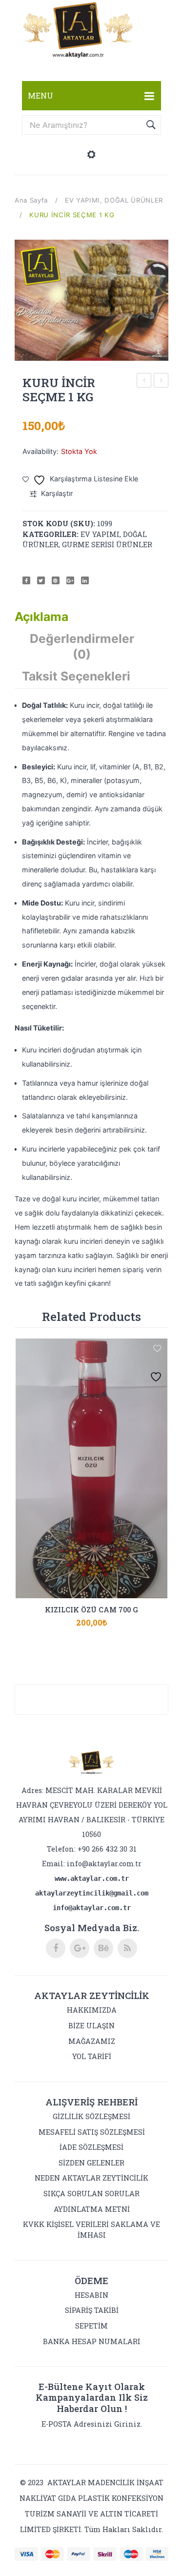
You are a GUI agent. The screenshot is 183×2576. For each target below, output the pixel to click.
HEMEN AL (117, 1617)
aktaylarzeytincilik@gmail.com (92, 1893)
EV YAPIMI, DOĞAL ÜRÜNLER (114, 200)
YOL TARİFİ (92, 2056)
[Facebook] (26, 580)
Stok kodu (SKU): (59, 524)
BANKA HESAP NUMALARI (92, 2341)
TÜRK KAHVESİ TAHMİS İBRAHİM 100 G (161, 381)
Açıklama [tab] (41, 617)
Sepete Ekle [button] (67, 1617)
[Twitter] (41, 580)
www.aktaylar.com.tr (92, 1878)
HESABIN (91, 2295)
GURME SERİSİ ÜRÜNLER (107, 545)
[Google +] (70, 580)
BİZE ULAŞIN (91, 2026)
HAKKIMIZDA (92, 2010)
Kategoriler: (51, 534)
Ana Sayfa (31, 200)
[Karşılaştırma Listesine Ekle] (157, 1349)
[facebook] (56, 1948)
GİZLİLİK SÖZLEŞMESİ (91, 2116)
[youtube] (103, 1948)
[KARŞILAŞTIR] (92, 1617)
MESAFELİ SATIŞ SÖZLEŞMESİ (92, 2132)
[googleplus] (80, 1948)
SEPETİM (91, 2326)
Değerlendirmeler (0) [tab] (82, 646)
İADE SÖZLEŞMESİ (91, 2147)
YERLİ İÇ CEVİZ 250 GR (144, 381)
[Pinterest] (56, 580)
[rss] (127, 1948)
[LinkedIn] (85, 580)
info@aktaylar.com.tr (104, 1864)
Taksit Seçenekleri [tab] (76, 676)
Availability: (41, 451)
